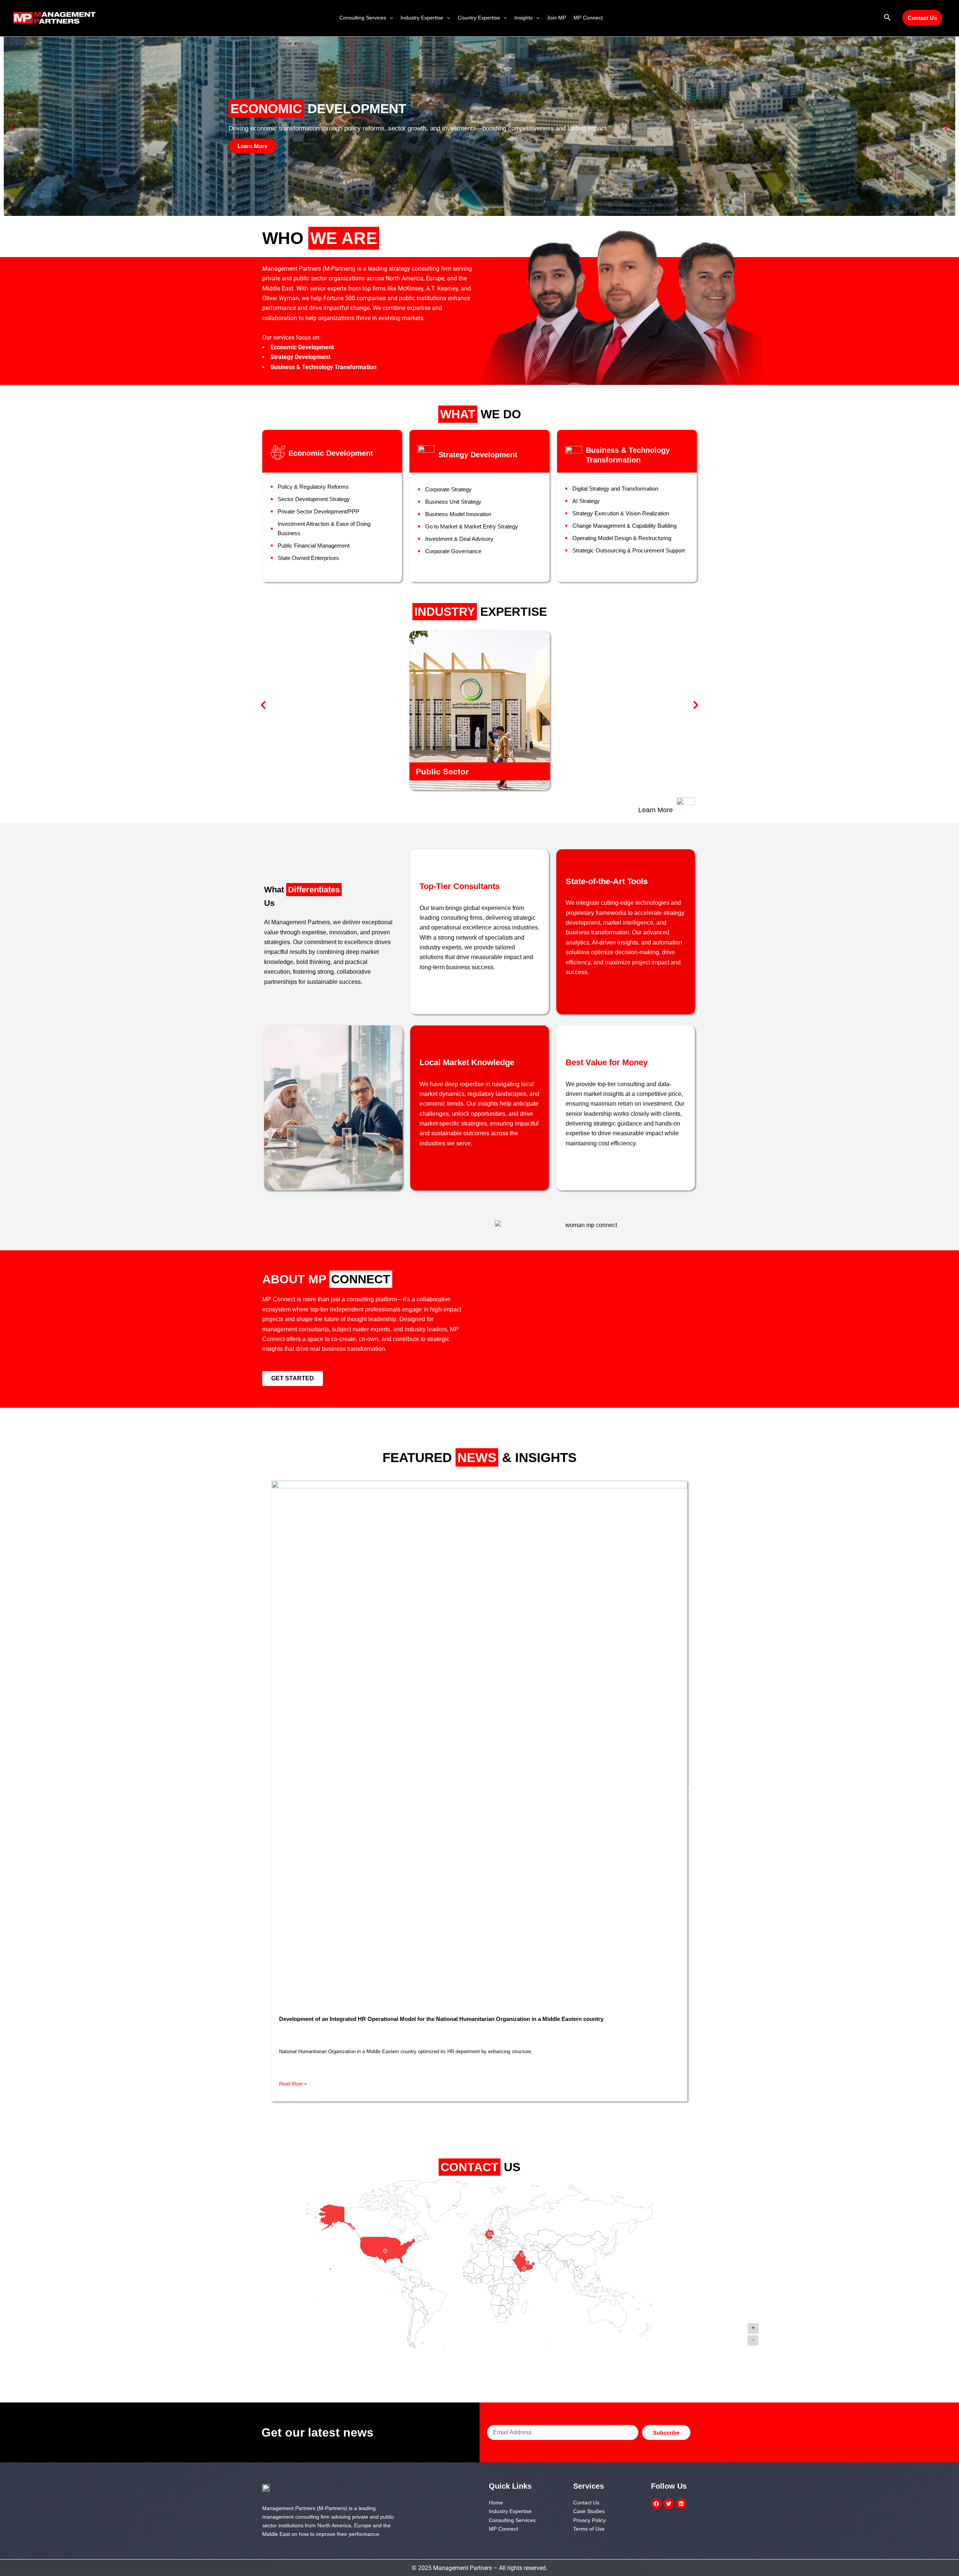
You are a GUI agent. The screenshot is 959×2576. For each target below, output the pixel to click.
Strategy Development (478, 455)
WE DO (481, 414)
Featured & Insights (479, 1457)
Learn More (656, 810)
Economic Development (331, 453)
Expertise (481, 612)
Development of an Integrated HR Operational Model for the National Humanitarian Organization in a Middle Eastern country (441, 2019)
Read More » (293, 2084)
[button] (390, 18)
